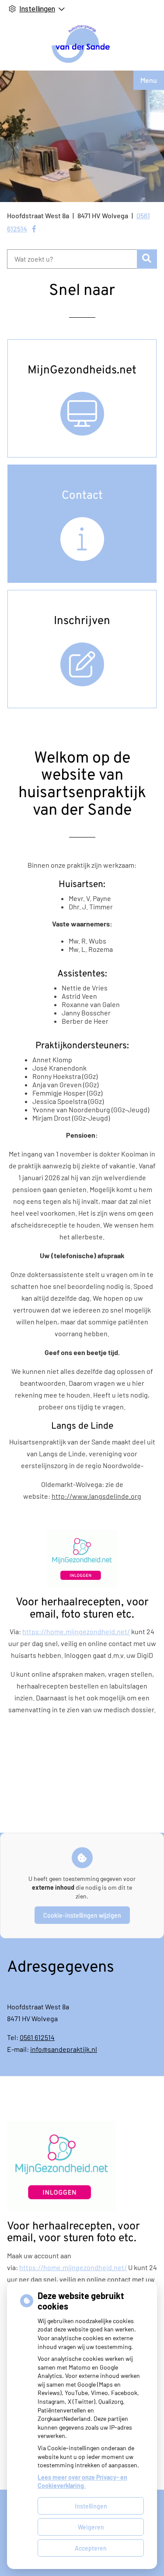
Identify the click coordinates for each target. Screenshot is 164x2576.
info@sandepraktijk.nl (64, 2049)
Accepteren (91, 2548)
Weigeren (91, 2527)
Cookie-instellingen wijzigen (82, 1915)
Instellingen (91, 2506)
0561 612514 (37, 2037)
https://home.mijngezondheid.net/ (76, 1631)
